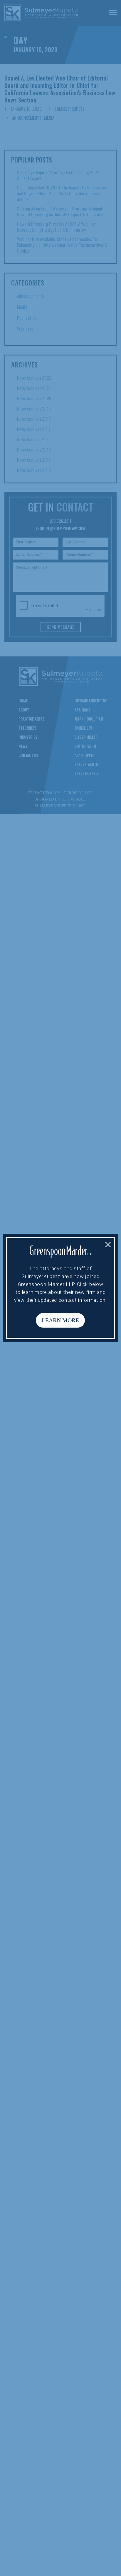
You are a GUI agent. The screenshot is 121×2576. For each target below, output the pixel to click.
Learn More (60, 1321)
